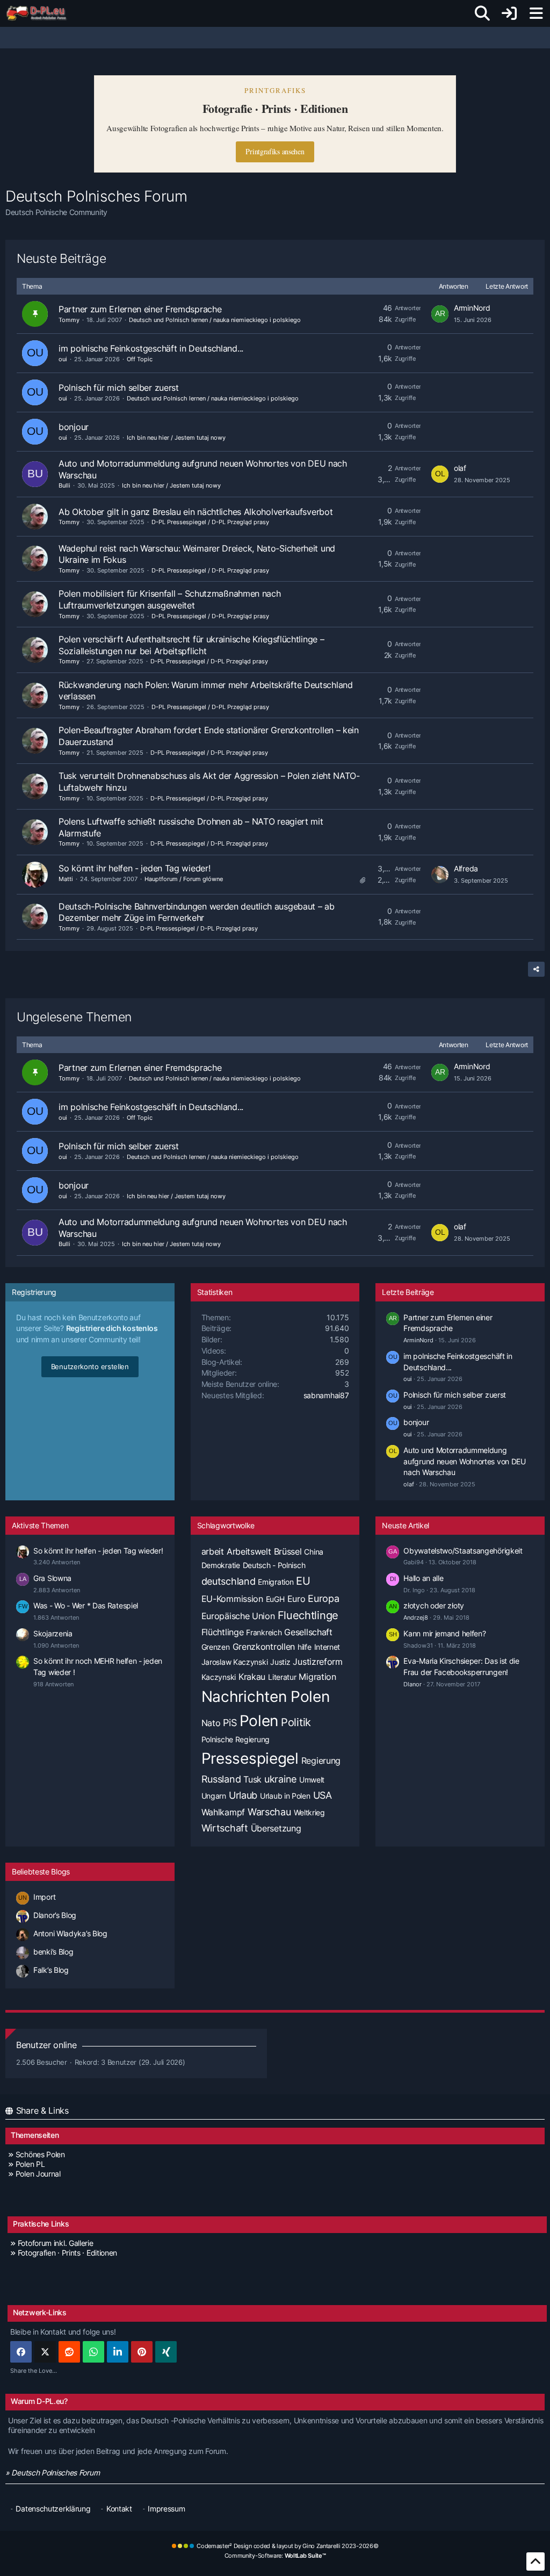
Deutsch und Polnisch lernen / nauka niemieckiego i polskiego (215, 320)
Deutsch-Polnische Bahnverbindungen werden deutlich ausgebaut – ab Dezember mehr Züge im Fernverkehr (197, 912)
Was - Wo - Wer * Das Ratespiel (86, 1605)
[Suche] (482, 13)
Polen (259, 1721)
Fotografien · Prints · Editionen (67, 2253)
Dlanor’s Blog (55, 1915)
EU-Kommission (232, 1599)
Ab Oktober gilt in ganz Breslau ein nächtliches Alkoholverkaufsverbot (196, 512)
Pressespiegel (250, 1758)
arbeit (213, 1551)
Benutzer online (46, 2045)
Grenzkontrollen (264, 1647)
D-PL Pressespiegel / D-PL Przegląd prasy (210, 522)
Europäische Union (238, 1616)
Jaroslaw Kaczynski (235, 1662)
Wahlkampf (223, 1812)
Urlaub (243, 1795)
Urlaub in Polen (285, 1796)
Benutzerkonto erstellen (90, 1366)
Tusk (252, 1779)
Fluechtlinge (308, 1615)
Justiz (280, 1662)
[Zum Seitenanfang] (535, 2561)
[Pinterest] (142, 2352)
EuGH (275, 1599)
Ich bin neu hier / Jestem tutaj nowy (176, 438)
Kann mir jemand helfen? (444, 1633)
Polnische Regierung (236, 1739)
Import (44, 1897)
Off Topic (140, 359)
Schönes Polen (40, 2154)
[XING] (166, 2352)
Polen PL (30, 2164)
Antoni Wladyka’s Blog (70, 1933)
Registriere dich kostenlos (112, 1328)
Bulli (64, 485)
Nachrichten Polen (266, 1697)
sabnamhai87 (326, 1395)
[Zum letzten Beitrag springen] (440, 314)
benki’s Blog (53, 1952)
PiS (230, 1723)
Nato (211, 1723)
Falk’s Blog (51, 1970)
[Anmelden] (509, 13)
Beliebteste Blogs (41, 1872)
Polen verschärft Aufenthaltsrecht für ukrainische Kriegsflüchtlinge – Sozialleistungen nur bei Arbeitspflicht (191, 645)
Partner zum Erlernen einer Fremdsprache (140, 309)
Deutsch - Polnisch (274, 1565)
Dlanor (412, 1684)
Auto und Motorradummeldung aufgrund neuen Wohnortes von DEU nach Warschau (464, 1461)
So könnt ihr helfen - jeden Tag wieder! (134, 868)
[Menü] (536, 13)
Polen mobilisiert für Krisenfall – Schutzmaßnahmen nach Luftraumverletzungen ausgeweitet (170, 599)
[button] (118, 2352)
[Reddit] (69, 2352)
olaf (460, 468)
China (314, 1552)
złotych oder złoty (434, 1605)
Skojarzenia (53, 1633)
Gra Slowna (52, 1578)
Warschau (269, 1812)
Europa (323, 1598)
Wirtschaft (225, 1828)
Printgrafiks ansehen (275, 151)
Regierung (321, 1761)
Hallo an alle (423, 1578)
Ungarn (214, 1796)
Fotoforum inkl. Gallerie (56, 2243)
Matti (66, 879)
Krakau (252, 1677)
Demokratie (221, 1565)
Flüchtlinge (223, 1632)
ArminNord (472, 308)
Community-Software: (275, 2556)
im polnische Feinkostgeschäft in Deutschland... (151, 348)
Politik (296, 1722)
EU (303, 1581)
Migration (317, 1677)
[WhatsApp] (93, 2352)
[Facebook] (21, 2352)
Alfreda (466, 868)
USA (323, 1795)
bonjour (74, 427)
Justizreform (317, 1662)
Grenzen (216, 1647)
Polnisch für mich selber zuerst (119, 388)
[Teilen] (536, 969)
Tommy (69, 320)
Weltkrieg (309, 1812)
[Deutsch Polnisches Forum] (40, 13)
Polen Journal (38, 2174)
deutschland (229, 1581)
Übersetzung (276, 1828)
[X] (45, 2352)
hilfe (305, 1647)
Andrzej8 (416, 1618)
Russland (221, 1779)
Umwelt (312, 1780)
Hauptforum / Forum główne (184, 879)
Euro (296, 1599)
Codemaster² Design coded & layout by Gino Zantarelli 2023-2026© (287, 2546)
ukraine (280, 1779)
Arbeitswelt (249, 1551)
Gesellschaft (308, 1632)
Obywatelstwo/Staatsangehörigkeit (463, 1551)
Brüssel (288, 1551)
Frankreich (264, 1632)
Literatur (282, 1677)
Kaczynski (219, 1677)
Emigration (276, 1582)
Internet (327, 1647)
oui (63, 359)
